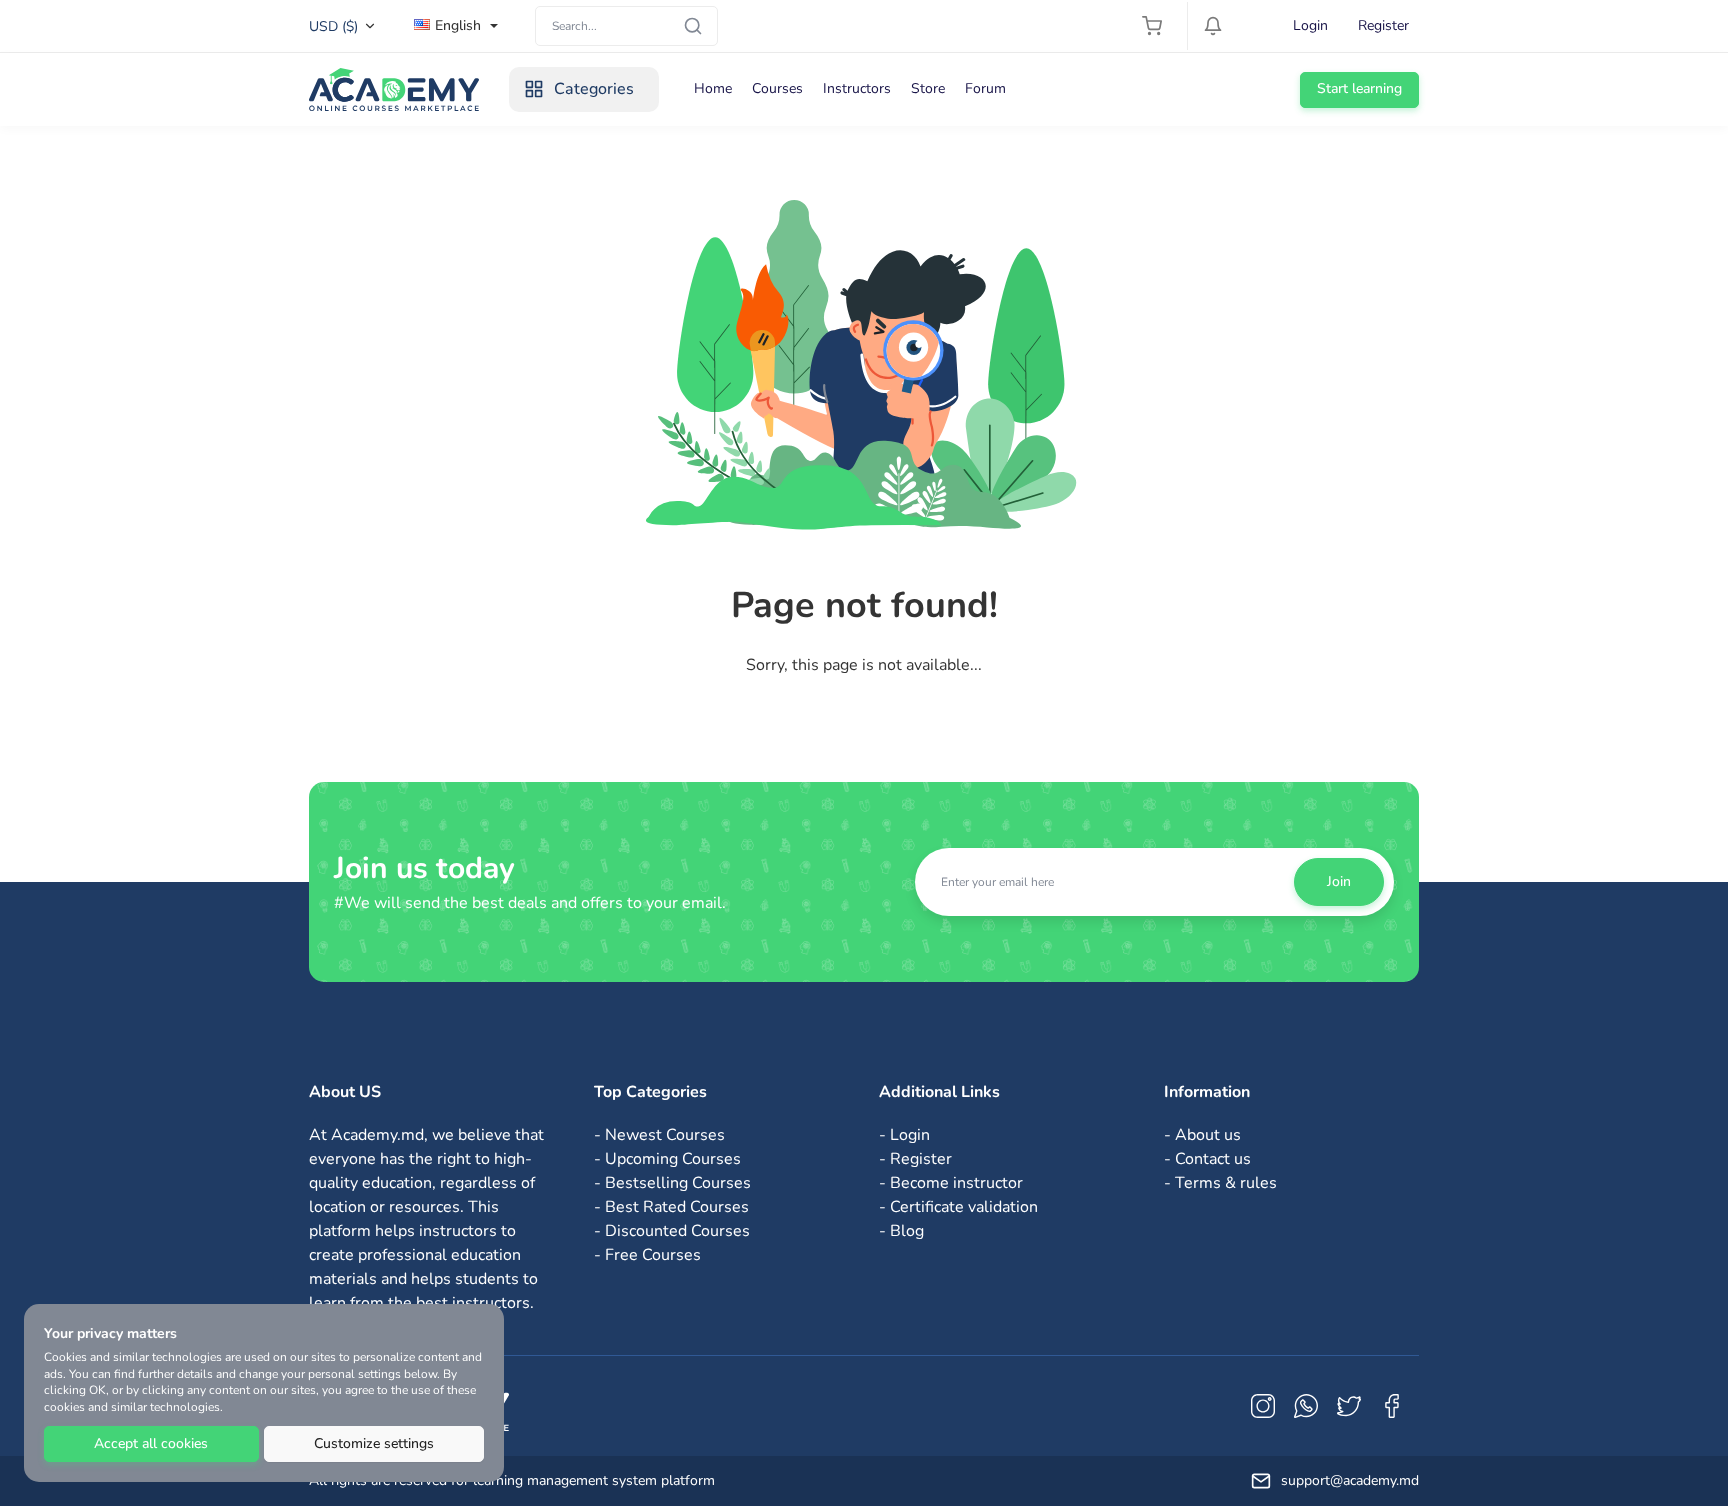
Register (1383, 25)
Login (1310, 25)
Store (928, 88)
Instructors (857, 88)
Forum (985, 88)
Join (1339, 881)
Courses (777, 88)
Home (713, 88)
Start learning (1359, 88)
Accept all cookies (151, 1443)
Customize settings (374, 1443)
